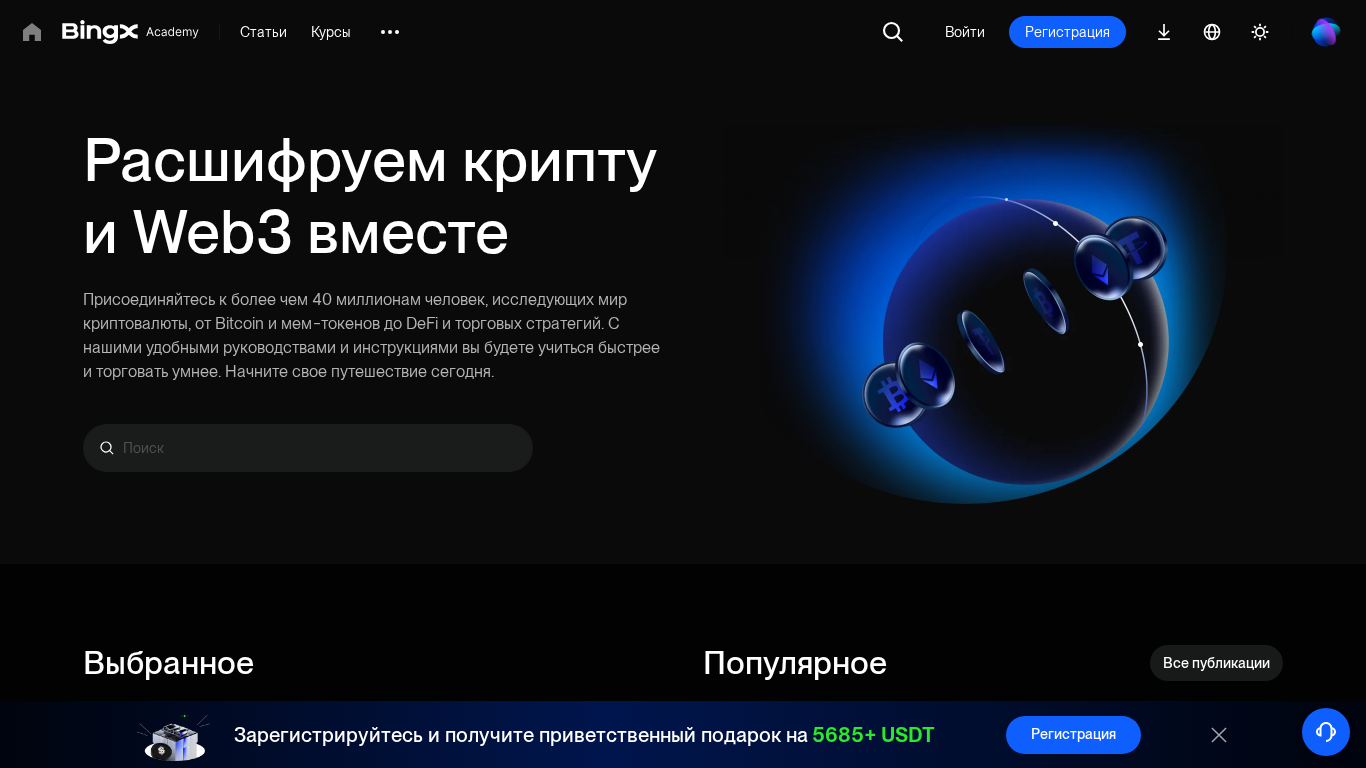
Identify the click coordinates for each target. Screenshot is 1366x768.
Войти (965, 32)
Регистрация (1067, 32)
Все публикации (1216, 663)
